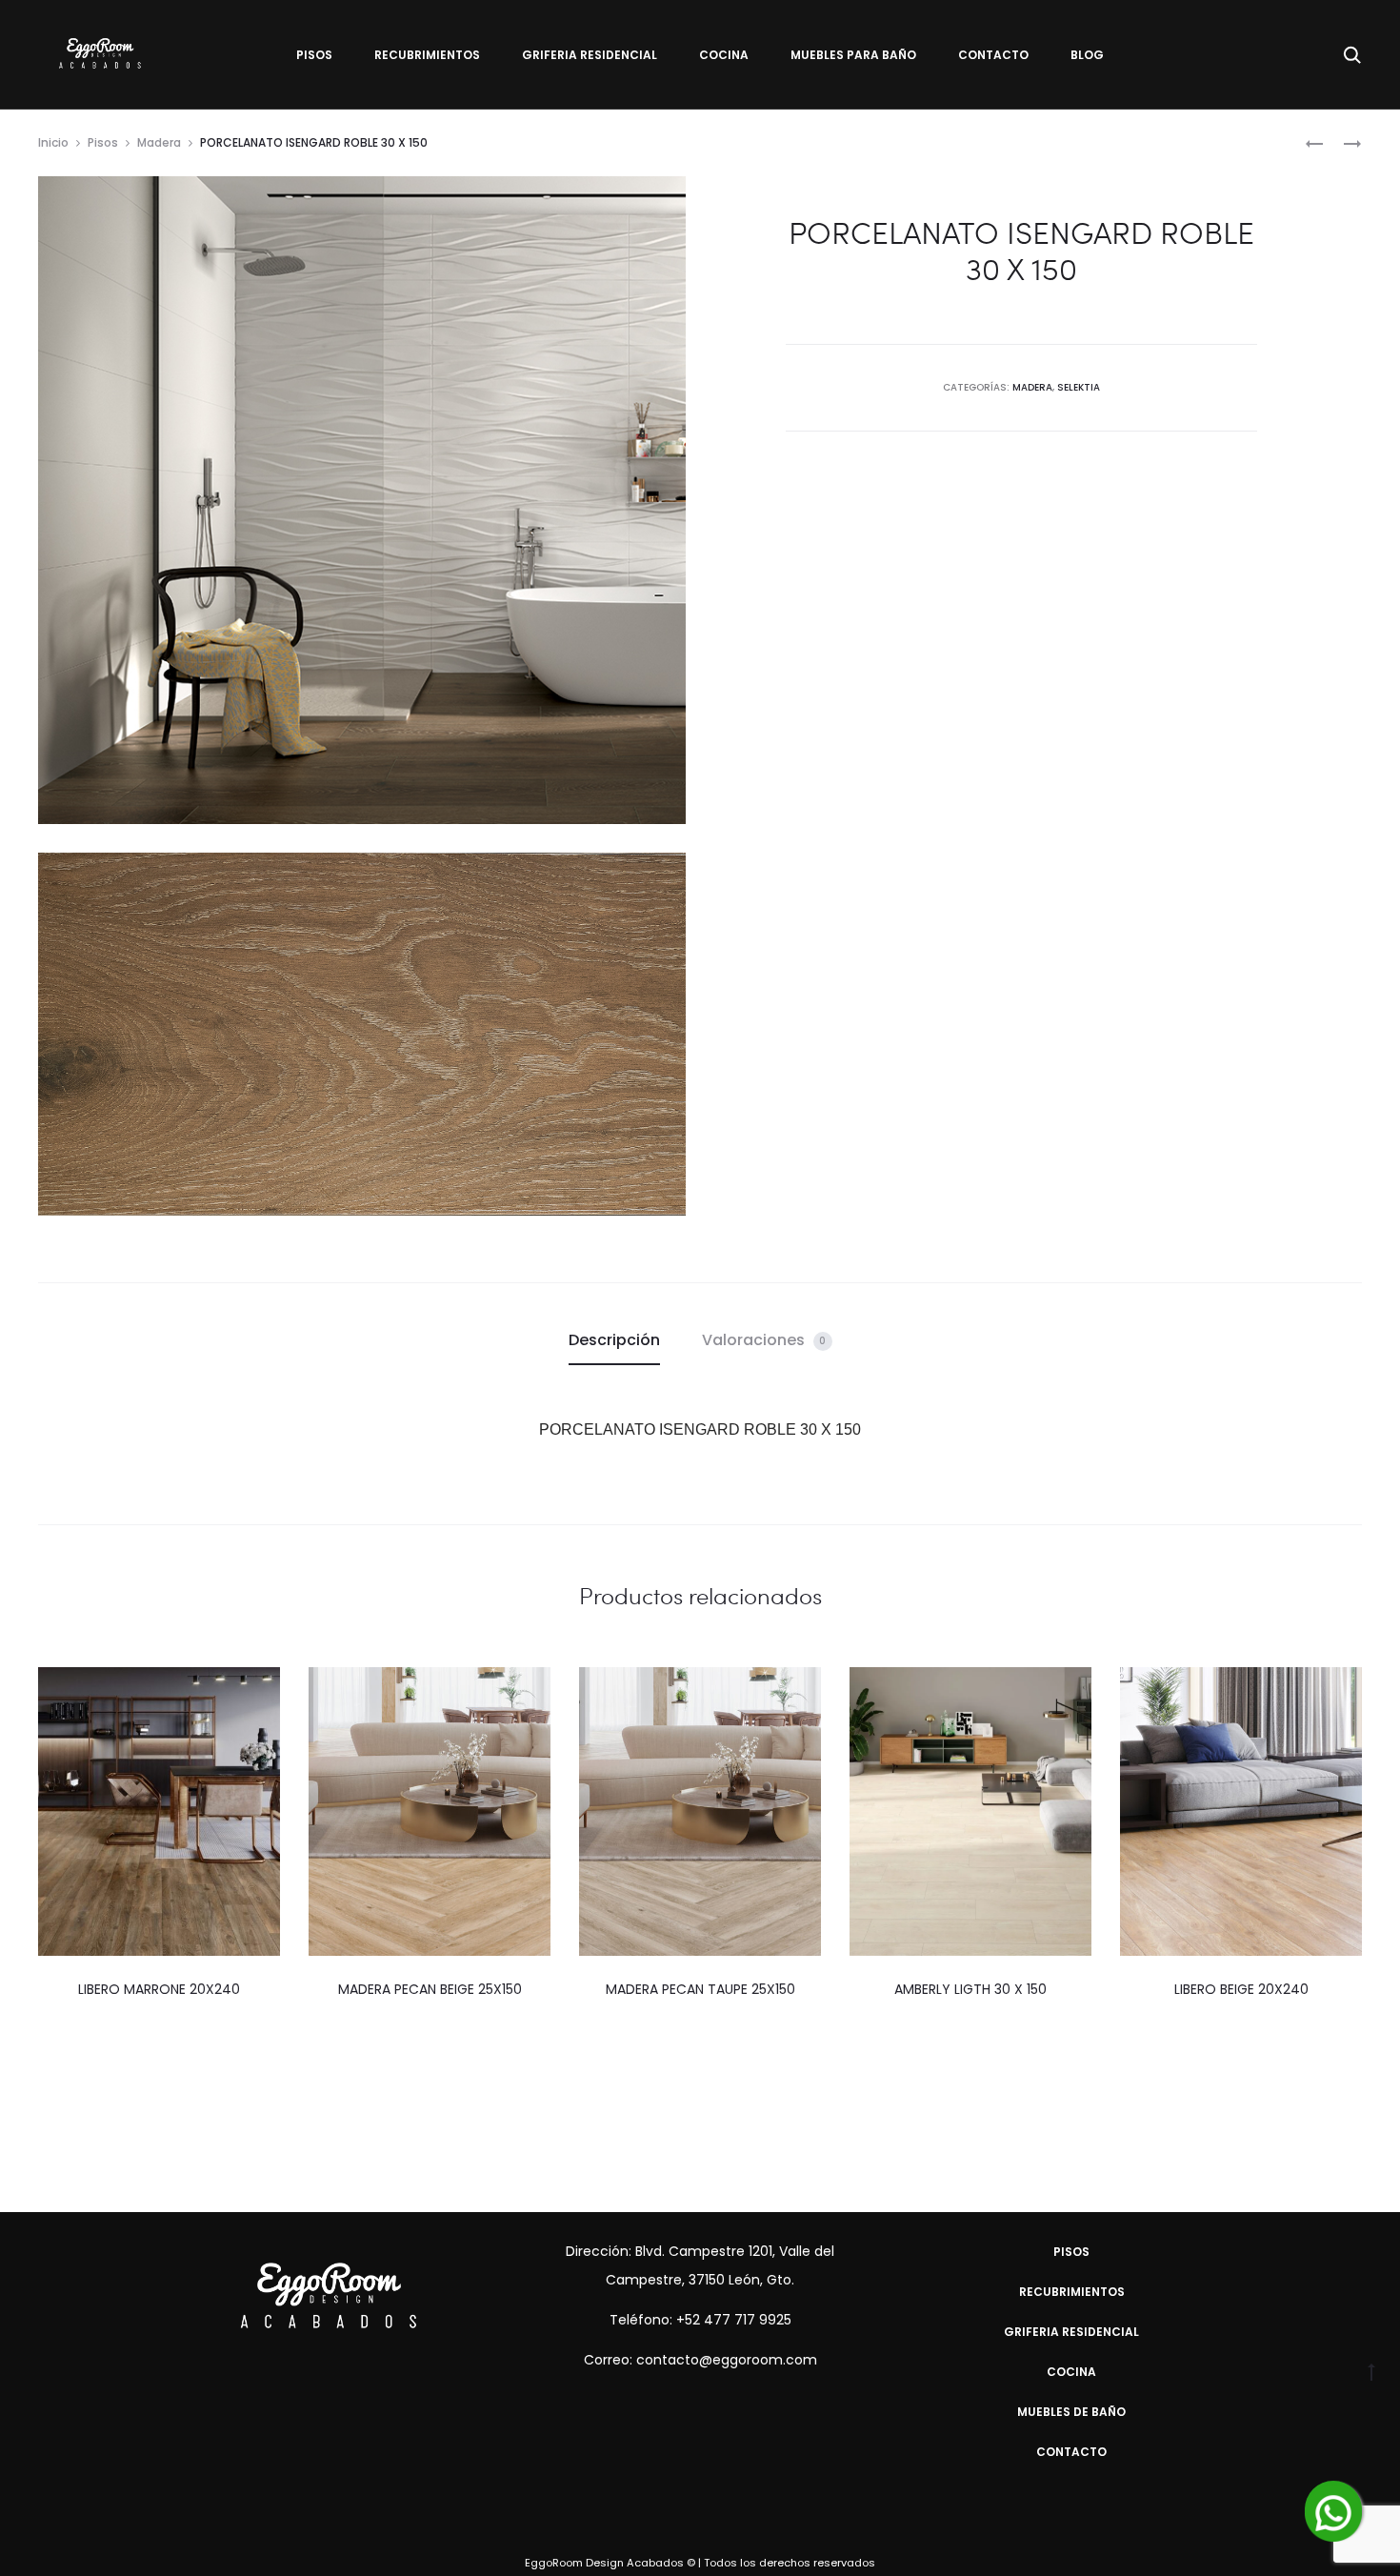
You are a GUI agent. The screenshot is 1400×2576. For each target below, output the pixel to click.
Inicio (53, 142)
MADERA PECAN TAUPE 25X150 (700, 1989)
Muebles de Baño (1071, 2412)
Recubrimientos (427, 55)
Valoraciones (764, 1340)
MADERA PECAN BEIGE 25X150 (430, 1989)
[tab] (614, 1340)
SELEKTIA (1079, 387)
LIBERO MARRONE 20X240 (159, 1989)
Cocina (724, 55)
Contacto (993, 55)
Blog (1087, 55)
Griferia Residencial (590, 55)
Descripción (614, 1340)
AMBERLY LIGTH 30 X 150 (970, 1989)
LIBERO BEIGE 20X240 (1241, 1989)
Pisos (314, 55)
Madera (159, 142)
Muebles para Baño (853, 55)
